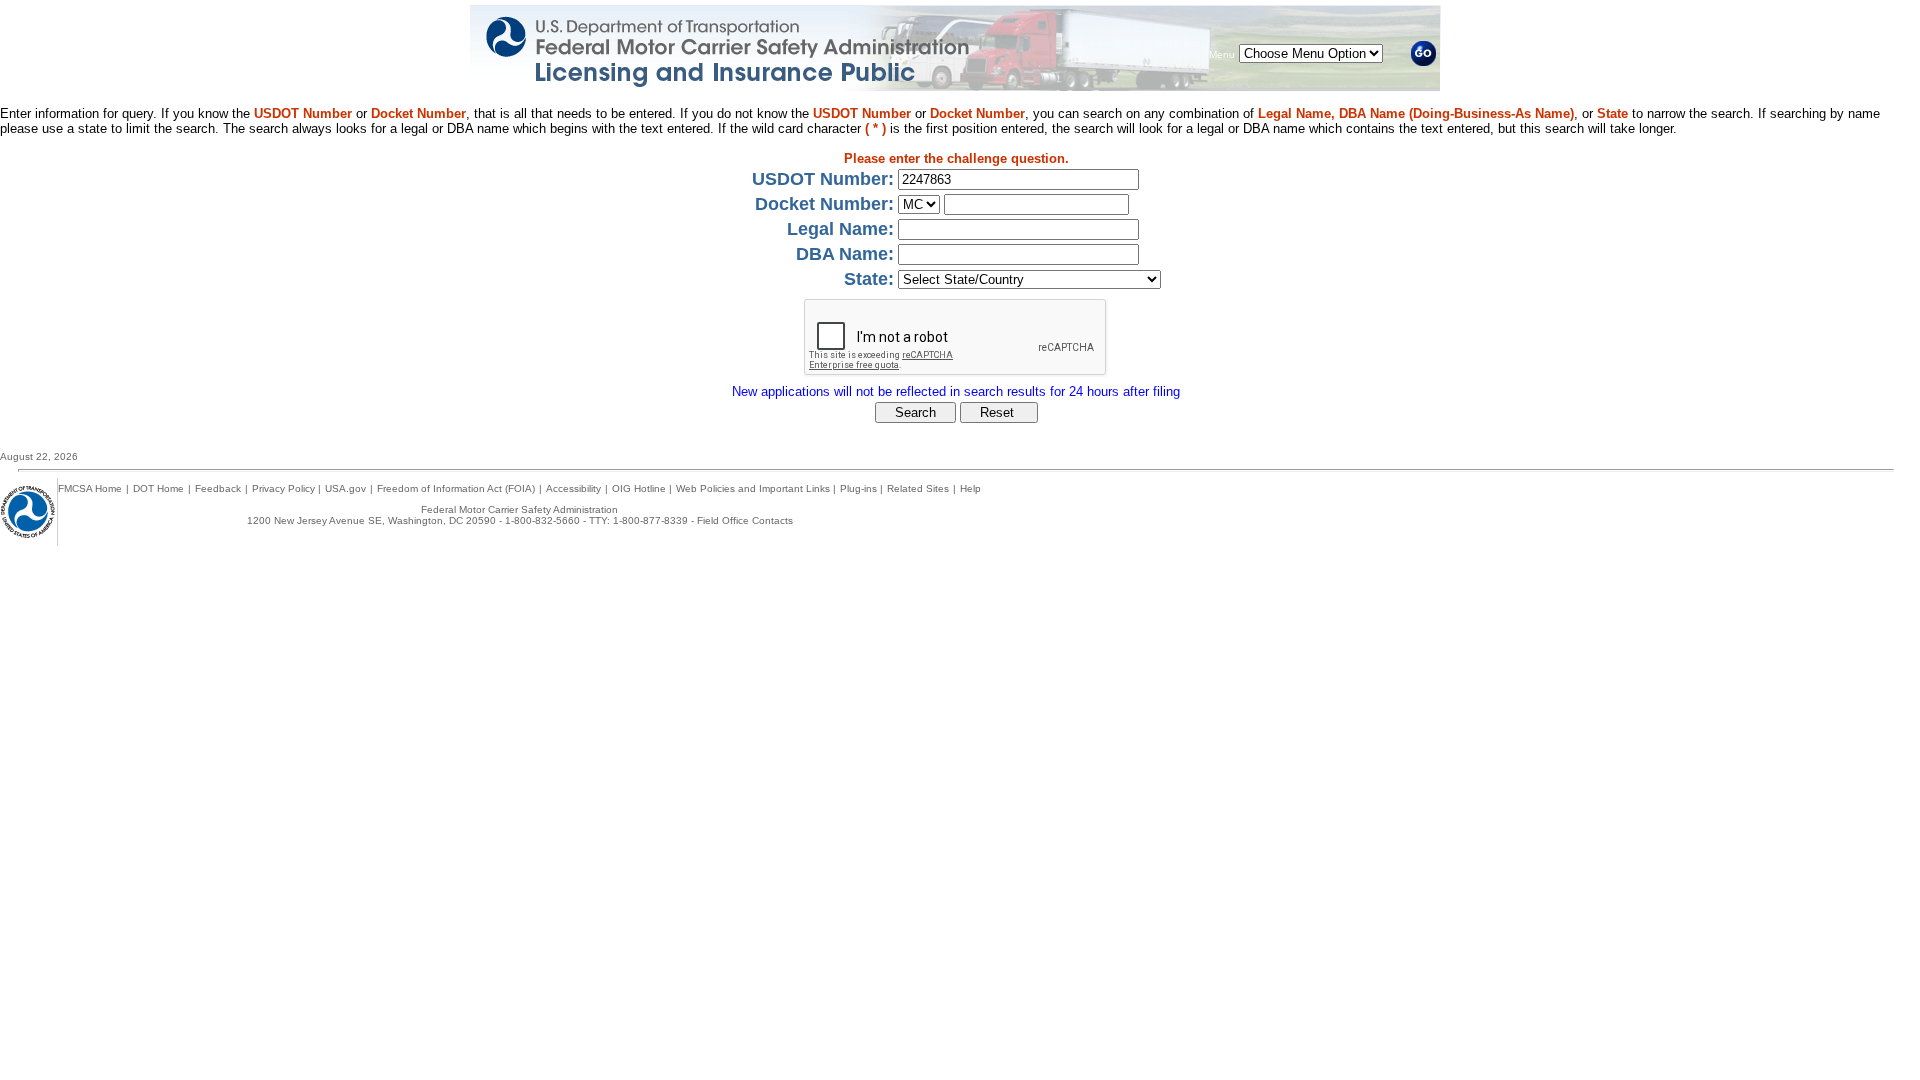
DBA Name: (845, 254)
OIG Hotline (640, 488)
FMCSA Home (90, 488)
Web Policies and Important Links (754, 488)
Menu (1222, 54)
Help (970, 488)
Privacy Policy (285, 488)
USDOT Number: (823, 179)
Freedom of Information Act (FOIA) (456, 488)
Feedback (218, 488)
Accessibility (573, 488)
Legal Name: (840, 229)
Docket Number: (824, 204)
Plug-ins (860, 488)
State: (869, 279)
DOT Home (158, 488)
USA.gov (345, 488)
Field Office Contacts (745, 520)
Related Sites (918, 488)
